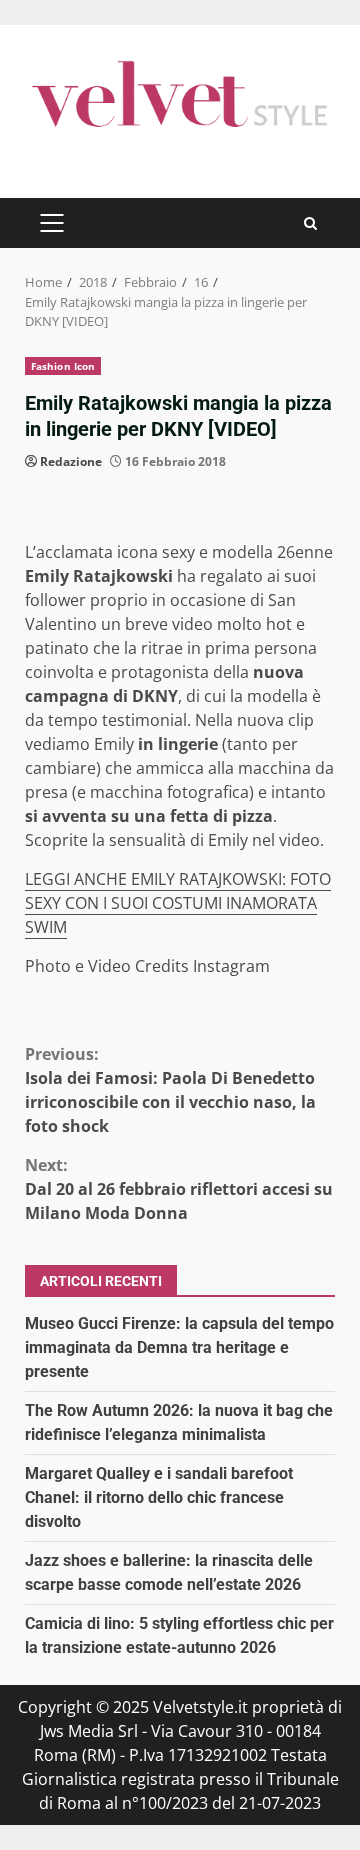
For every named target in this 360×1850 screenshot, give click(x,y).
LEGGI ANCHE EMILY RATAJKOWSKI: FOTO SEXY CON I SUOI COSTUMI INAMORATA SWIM (178, 903)
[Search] (310, 223)
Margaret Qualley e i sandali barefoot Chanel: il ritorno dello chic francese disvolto (159, 1497)
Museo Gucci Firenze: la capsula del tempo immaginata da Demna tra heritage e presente (179, 1347)
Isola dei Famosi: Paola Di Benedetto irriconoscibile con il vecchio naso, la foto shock (170, 1090)
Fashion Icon (63, 366)
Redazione (71, 461)
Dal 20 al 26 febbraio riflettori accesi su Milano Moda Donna (179, 1189)
